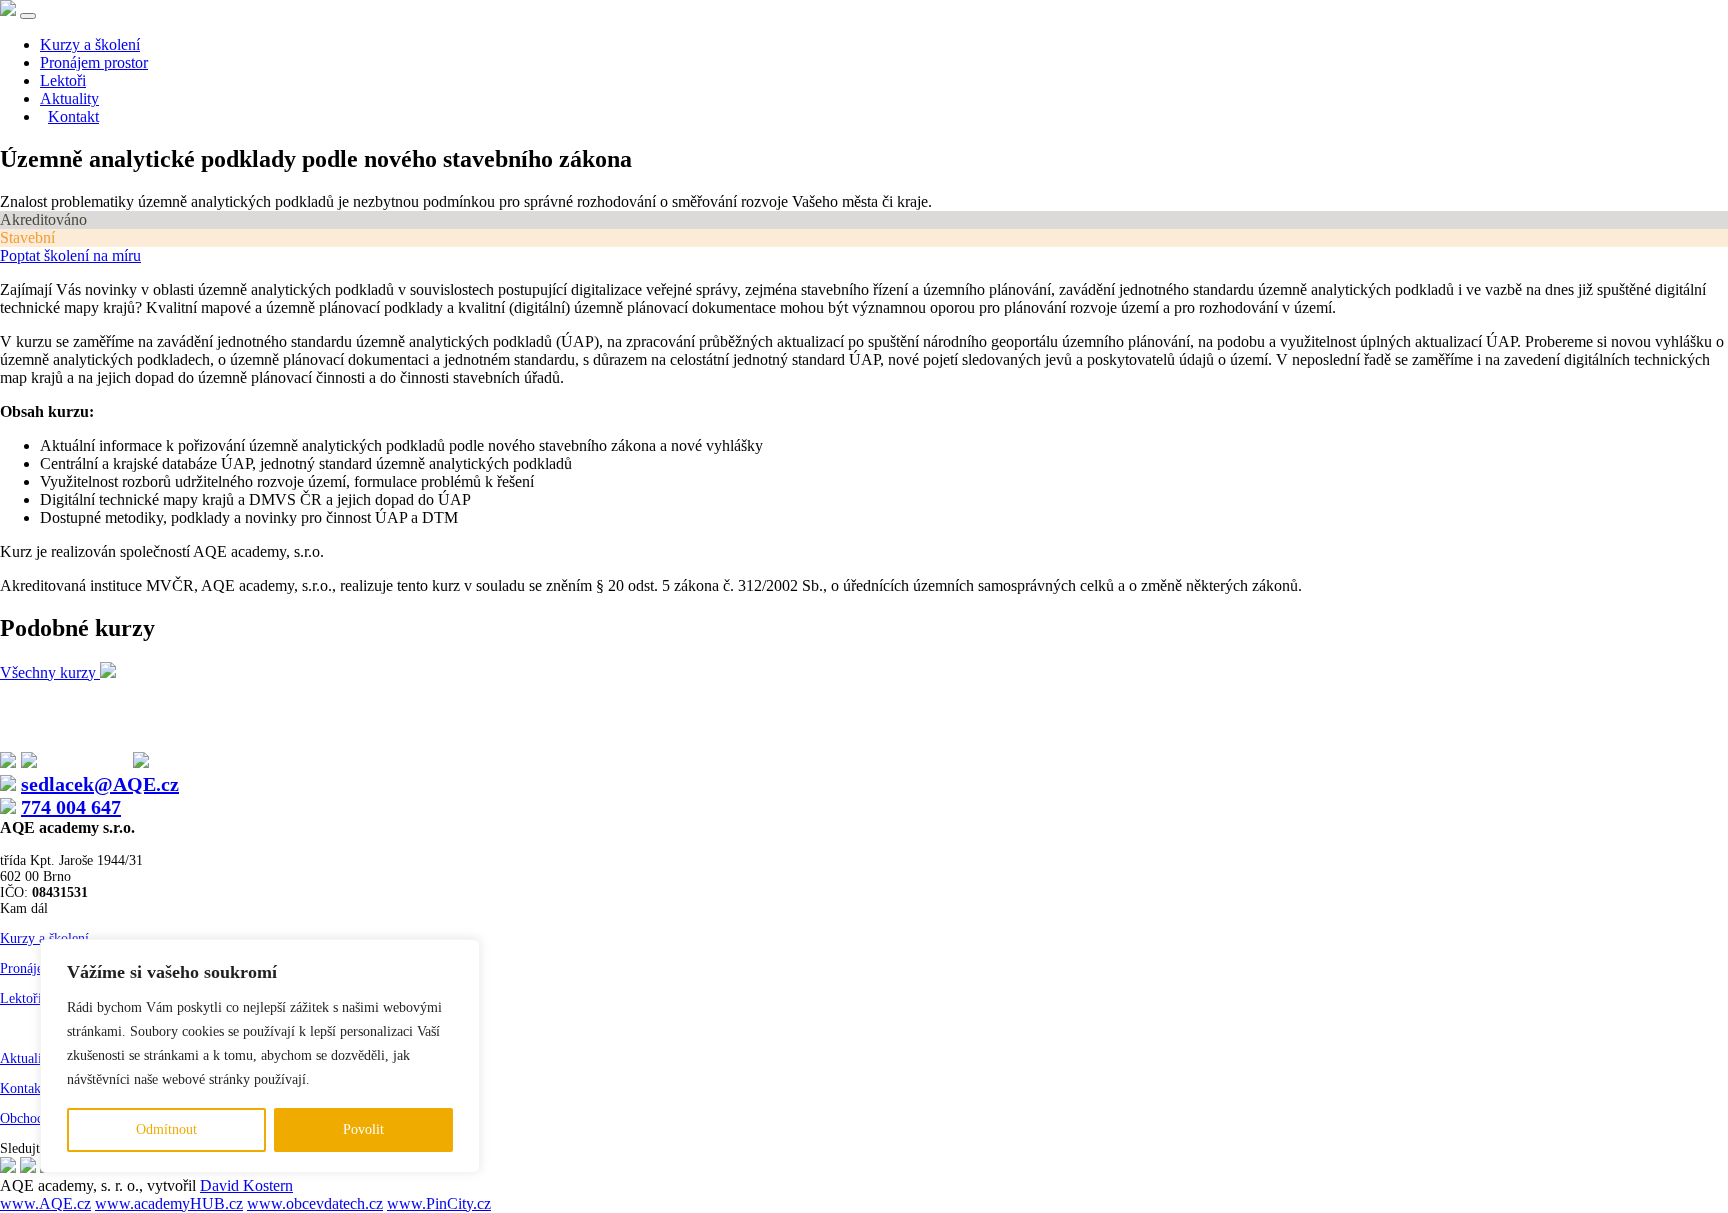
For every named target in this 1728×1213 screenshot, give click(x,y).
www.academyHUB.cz (169, 1203)
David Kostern (246, 1185)
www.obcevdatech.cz (315, 1203)
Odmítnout (166, 1129)
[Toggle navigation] (28, 16)
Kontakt (73, 116)
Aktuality (69, 98)
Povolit (363, 1129)
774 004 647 (71, 807)
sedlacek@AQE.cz (100, 784)
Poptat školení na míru (70, 255)
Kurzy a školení (90, 44)
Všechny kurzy (50, 672)
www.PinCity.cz (439, 1203)
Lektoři (63, 80)
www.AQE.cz (45, 1203)
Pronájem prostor (94, 62)
